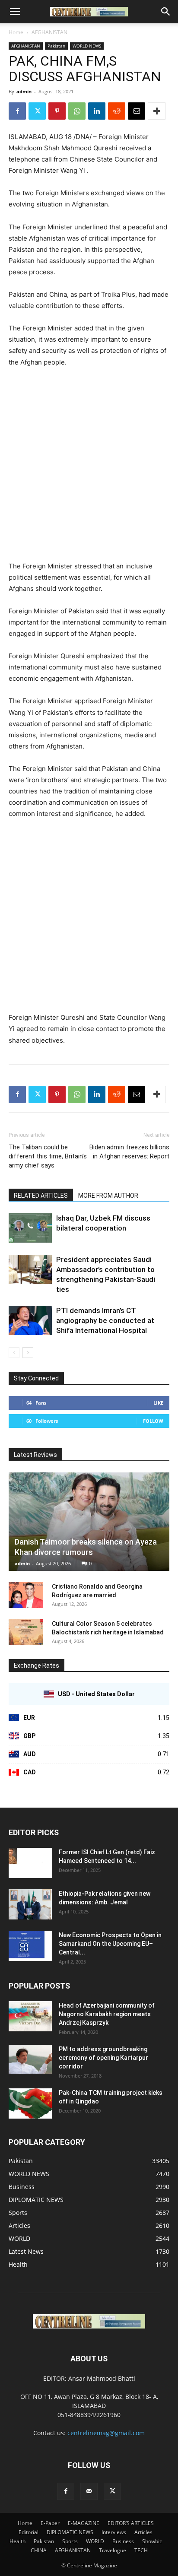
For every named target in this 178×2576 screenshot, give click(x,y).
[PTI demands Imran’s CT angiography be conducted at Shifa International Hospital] (30, 1321)
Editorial (29, 2532)
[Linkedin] (97, 111)
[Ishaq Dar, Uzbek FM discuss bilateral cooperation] (30, 1228)
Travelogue (113, 2550)
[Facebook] (17, 111)
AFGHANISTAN (49, 32)
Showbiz (152, 2541)
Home (16, 32)
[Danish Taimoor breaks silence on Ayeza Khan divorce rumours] (89, 1522)
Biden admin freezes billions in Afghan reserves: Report (129, 1152)
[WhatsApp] (77, 111)
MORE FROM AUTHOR (108, 1196)
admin (24, 91)
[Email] (137, 111)
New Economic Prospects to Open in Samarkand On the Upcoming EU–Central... (110, 1944)
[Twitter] (37, 111)
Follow (153, 1421)
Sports (70, 2541)
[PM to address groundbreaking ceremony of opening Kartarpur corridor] (30, 2059)
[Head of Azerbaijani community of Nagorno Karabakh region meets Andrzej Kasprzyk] (30, 2016)
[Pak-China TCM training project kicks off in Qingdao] (30, 2103)
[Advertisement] (89, 468)
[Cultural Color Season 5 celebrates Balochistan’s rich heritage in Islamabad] (26, 1632)
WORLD (95, 2541)
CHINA (39, 2550)
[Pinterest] (57, 111)
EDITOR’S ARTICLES (131, 2523)
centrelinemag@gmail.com (106, 2433)
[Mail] (89, 2491)
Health (17, 2541)
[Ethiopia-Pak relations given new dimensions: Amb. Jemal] (30, 1904)
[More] (157, 111)
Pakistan (56, 46)
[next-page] (28, 1353)
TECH (141, 2550)
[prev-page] (14, 1353)
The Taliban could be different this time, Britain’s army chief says (48, 1156)
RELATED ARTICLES (41, 1196)
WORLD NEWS (87, 46)
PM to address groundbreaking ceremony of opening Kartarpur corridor (103, 2058)
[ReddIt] (117, 111)
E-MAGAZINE (84, 2523)
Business (123, 2541)
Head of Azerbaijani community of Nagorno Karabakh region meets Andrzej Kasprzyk (107, 2014)
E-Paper (50, 2523)
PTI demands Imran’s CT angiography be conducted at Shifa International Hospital (105, 1320)
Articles (143, 2532)
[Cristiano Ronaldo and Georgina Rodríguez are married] (26, 1595)
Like (158, 1403)
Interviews (114, 2532)
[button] (15, 12)
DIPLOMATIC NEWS (70, 2532)
